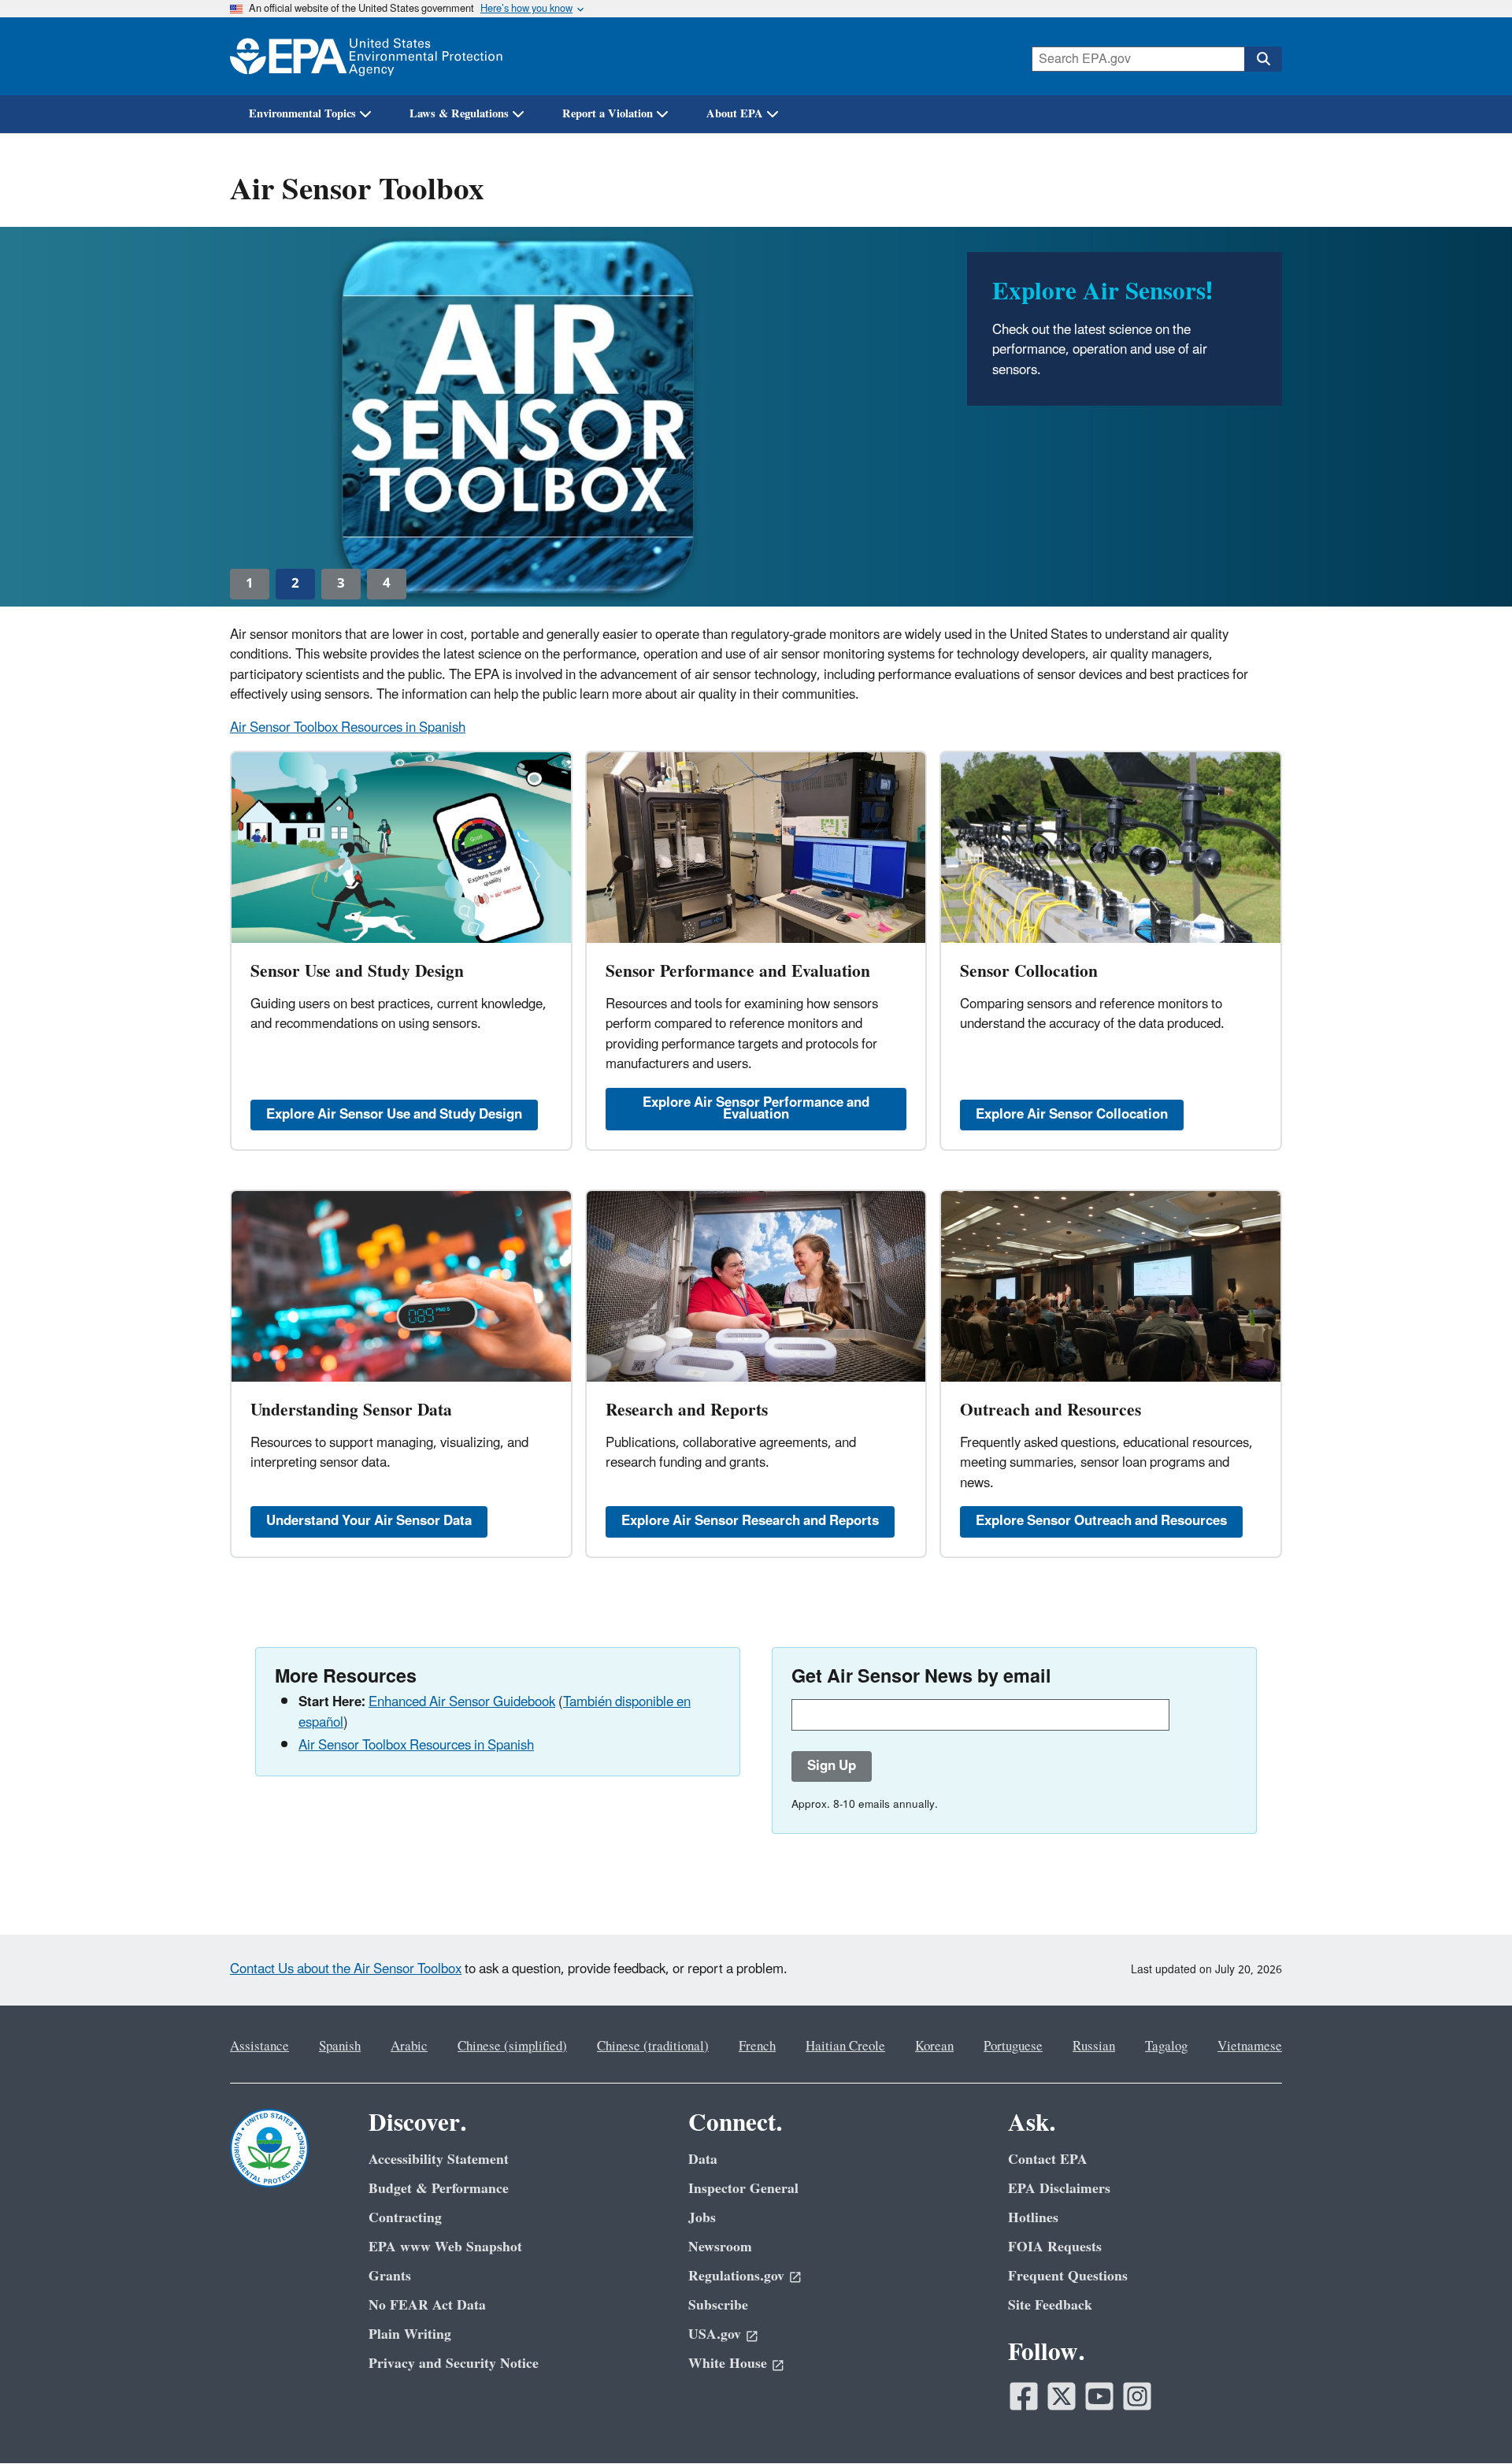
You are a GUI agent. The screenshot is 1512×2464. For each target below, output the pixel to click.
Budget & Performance (439, 2189)
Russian (1094, 2047)
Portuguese (1013, 2047)
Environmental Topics (302, 114)
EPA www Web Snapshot (445, 2247)
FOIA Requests (1055, 2247)
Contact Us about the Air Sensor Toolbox (346, 1969)
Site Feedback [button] (1050, 2305)
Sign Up (832, 1766)
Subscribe (718, 2305)
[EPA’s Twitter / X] (1062, 2396)
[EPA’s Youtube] (1099, 2396)
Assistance (259, 2047)
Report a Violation (608, 114)
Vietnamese (1250, 2047)
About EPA (735, 114)
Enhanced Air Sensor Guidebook (462, 1702)
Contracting (405, 2218)
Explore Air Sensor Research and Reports (750, 1521)
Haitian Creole (845, 2047)
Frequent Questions (1068, 2276)
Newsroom (720, 2247)
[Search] (1263, 59)
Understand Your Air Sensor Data (369, 1521)
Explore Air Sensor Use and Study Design (394, 1115)
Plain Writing (410, 2334)
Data (703, 2160)
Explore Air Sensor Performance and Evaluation (756, 1109)
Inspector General (743, 2189)
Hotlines (1033, 2218)
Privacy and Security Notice (454, 2364)
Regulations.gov (736, 2276)
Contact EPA (1048, 2160)
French (757, 2047)
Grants (390, 2276)
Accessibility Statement (439, 2160)
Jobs (702, 2218)
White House (728, 2364)
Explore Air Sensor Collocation (1072, 1115)
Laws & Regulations (459, 114)
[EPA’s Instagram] (1137, 2396)
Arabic (409, 2047)
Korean (934, 2047)
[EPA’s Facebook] (1024, 2396)
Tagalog (1166, 2047)
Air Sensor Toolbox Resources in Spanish (348, 728)
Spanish (340, 2047)
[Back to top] (1469, 2421)
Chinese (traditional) (653, 2047)
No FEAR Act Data (427, 2305)
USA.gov (715, 2334)
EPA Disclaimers (1059, 2189)
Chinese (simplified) (512, 2047)
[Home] (366, 56)
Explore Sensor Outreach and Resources (1101, 1521)
